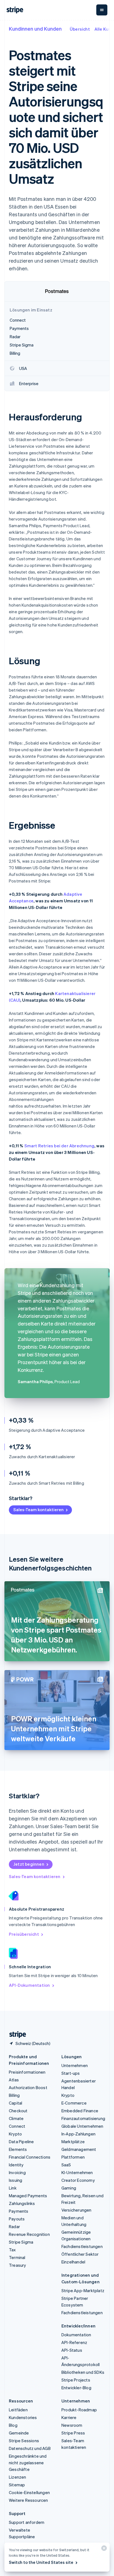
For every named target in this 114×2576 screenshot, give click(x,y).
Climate (16, 2118)
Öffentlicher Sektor (80, 2254)
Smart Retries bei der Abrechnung (59, 1146)
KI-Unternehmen (77, 2172)
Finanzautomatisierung (83, 2118)
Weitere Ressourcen (28, 2500)
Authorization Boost (28, 2087)
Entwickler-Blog (76, 2388)
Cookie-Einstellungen (29, 2492)
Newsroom (72, 2425)
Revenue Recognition (29, 2234)
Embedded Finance (80, 2111)
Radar (14, 2226)
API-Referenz (74, 2342)
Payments (19, 2211)
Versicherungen (77, 2210)
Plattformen (73, 2157)
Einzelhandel (73, 2262)
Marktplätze (73, 2142)
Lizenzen (18, 2477)
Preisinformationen (27, 2072)
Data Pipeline (21, 2142)
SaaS (66, 2165)
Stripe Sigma (21, 2242)
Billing (14, 2095)
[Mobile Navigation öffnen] (102, 10)
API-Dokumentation (29, 1985)
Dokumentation (76, 2335)
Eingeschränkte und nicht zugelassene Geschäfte (28, 2463)
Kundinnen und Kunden (35, 29)
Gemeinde (19, 2433)
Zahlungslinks (22, 2203)
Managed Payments (28, 2196)
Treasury (18, 2265)
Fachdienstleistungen (82, 2246)
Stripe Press (73, 2433)
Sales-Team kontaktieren (38, 1510)
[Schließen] (103, 2549)
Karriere (69, 2417)
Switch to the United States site (41, 2562)
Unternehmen (75, 2065)
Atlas (14, 2080)
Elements (18, 2149)
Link (13, 2188)
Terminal (17, 2257)
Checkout (18, 2111)
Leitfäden (18, 2410)
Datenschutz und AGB (30, 2448)
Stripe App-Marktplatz (83, 2290)
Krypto (15, 2134)
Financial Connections (30, 2157)
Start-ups (71, 2073)
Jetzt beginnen (29, 1864)
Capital (15, 2103)
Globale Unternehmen (82, 2126)
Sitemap (17, 2485)
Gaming (69, 2188)
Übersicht (80, 29)
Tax (12, 2250)
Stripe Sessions (24, 2441)
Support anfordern (27, 2522)
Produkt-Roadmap (79, 2410)
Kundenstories (23, 2417)
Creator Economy (78, 2180)
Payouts (17, 2219)
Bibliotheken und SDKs (83, 2372)
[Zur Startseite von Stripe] (15, 2035)
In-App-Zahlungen (78, 2134)
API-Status (72, 2350)
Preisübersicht (24, 1934)
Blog (13, 2425)
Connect (17, 2126)
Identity (16, 2165)
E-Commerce (74, 2103)
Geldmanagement (79, 2149)
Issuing (15, 2180)
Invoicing (17, 2172)
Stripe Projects (76, 2380)
